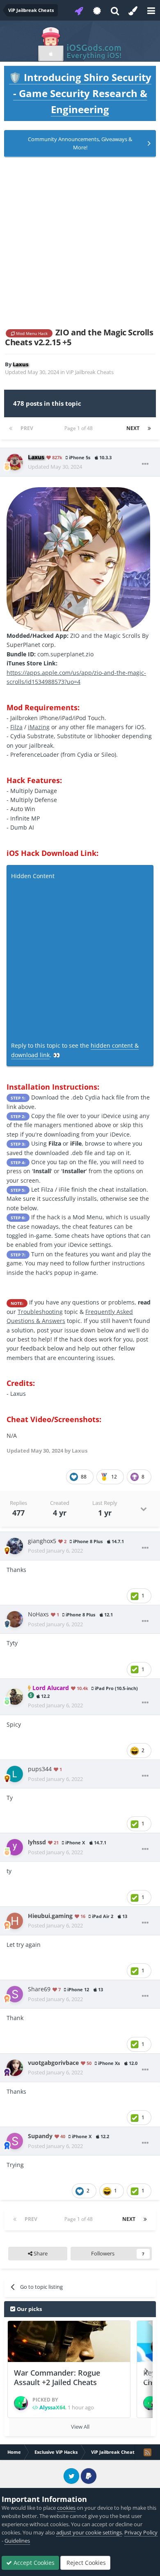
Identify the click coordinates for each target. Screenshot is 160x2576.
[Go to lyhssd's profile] (15, 1847)
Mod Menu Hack (31, 333)
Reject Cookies (85, 2563)
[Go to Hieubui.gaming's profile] (15, 1921)
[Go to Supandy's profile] (15, 2141)
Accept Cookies (33, 2563)
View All (80, 2427)
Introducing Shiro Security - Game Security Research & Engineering (80, 93)
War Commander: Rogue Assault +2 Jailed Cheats (57, 2377)
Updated (55, 467)
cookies (66, 2508)
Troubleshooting (40, 1312)
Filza (16, 727)
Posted (55, 1551)
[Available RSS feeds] (147, 2452)
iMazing (39, 727)
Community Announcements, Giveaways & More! (80, 143)
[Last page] (149, 428)
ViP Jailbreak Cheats (90, 372)
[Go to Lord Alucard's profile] (15, 1697)
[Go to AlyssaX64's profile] (21, 2403)
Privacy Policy (141, 2532)
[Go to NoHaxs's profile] (15, 1619)
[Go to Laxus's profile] (15, 462)
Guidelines (17, 2541)
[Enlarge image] (78, 559)
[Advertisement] (80, 242)
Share (40, 2253)
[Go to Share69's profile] (15, 1994)
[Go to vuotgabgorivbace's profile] (15, 2068)
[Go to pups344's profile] (15, 1774)
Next (133, 428)
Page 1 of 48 (80, 428)
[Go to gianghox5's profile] (15, 1546)
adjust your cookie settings (89, 2532)
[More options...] (145, 464)
